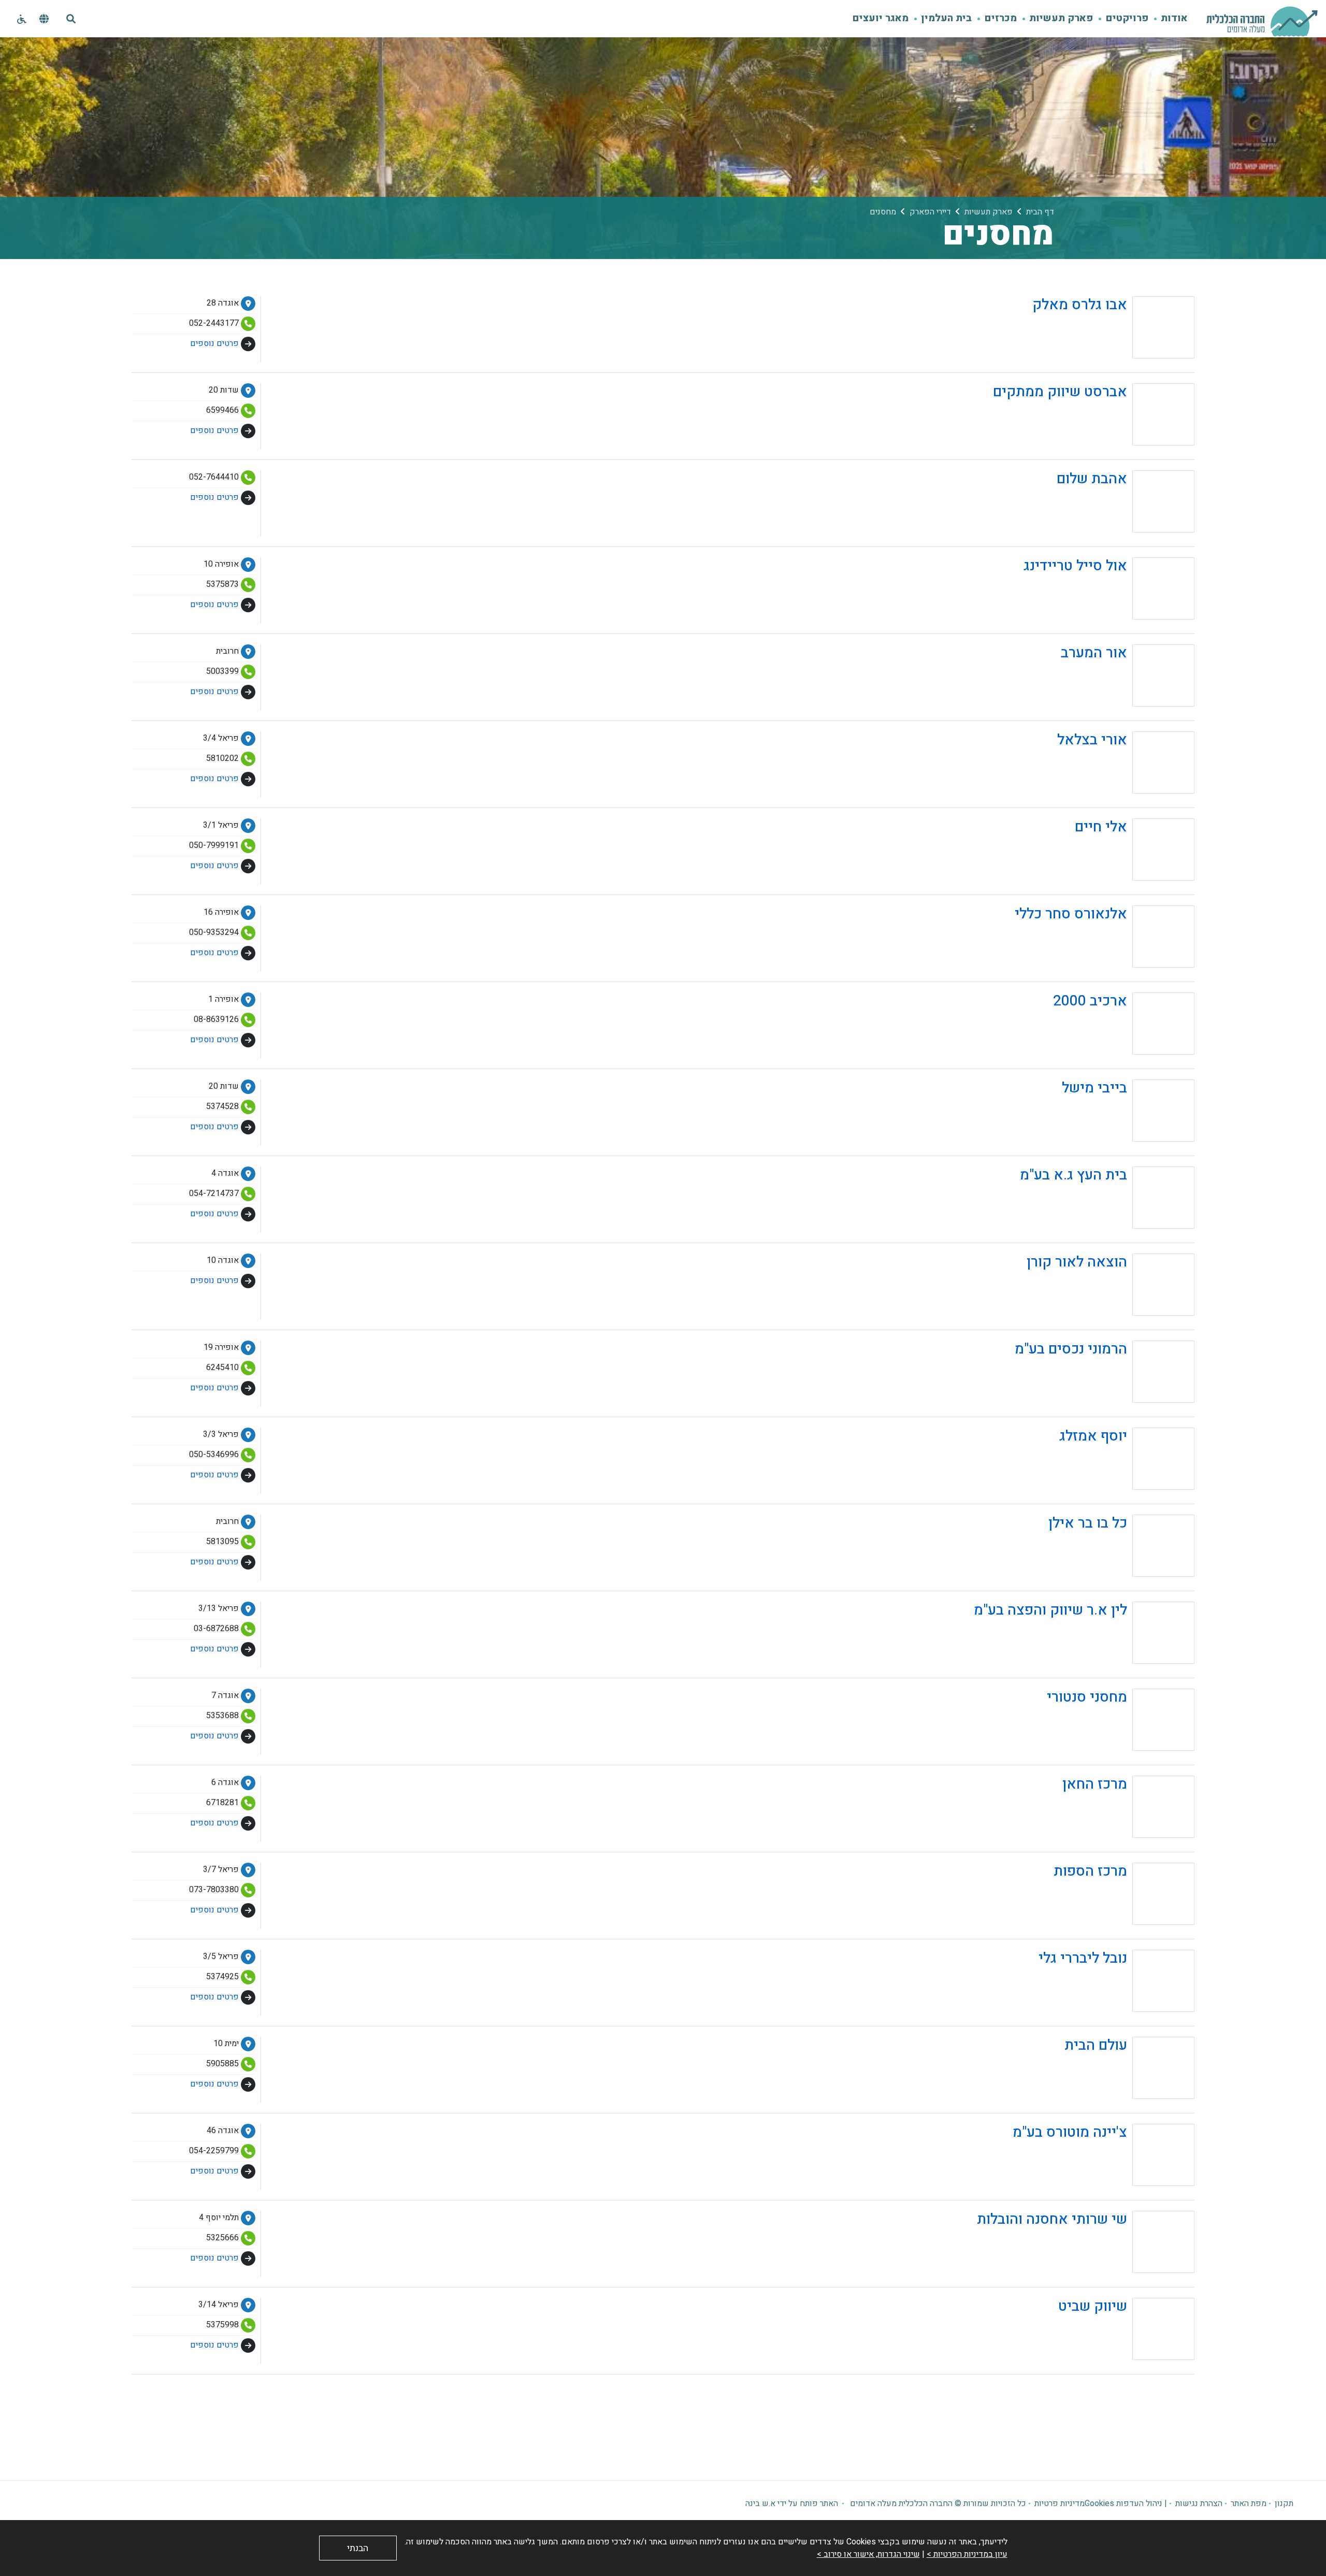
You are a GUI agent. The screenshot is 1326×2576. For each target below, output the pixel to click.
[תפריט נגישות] (21, 20)
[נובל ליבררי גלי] (1114, 2009)
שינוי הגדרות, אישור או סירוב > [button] (868, 2554)
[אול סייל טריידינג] (1106, 617)
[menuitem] (1168, 19)
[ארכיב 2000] (1121, 1052)
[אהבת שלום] (1123, 530)
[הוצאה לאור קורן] (1108, 1313)
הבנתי (358, 2548)
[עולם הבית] (1127, 2096)
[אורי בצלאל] (1123, 791)
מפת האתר (1249, 2503)
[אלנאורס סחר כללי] (1102, 965)
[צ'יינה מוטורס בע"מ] (1101, 2183)
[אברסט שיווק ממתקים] (1091, 443)
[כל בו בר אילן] (1119, 1574)
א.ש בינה (760, 2503)
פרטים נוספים (214, 343)
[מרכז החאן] (1126, 1835)
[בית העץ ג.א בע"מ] (1105, 1226)
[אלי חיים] (1132, 878)
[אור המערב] (1125, 704)
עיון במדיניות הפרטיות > (967, 2554)
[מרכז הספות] (1121, 1922)
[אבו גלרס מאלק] (1111, 356)
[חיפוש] (71, 19)
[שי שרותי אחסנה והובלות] (1083, 2270)
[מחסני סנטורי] (1118, 1748)
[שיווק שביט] (1124, 2357)
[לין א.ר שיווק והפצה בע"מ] (1082, 1661)
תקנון (1284, 2503)
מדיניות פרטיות (1060, 2503)
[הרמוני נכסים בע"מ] (1102, 1400)
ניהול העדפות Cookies (1123, 2503)
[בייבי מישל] (1126, 1139)
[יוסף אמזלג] (1124, 1487)
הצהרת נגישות (1199, 2503)
